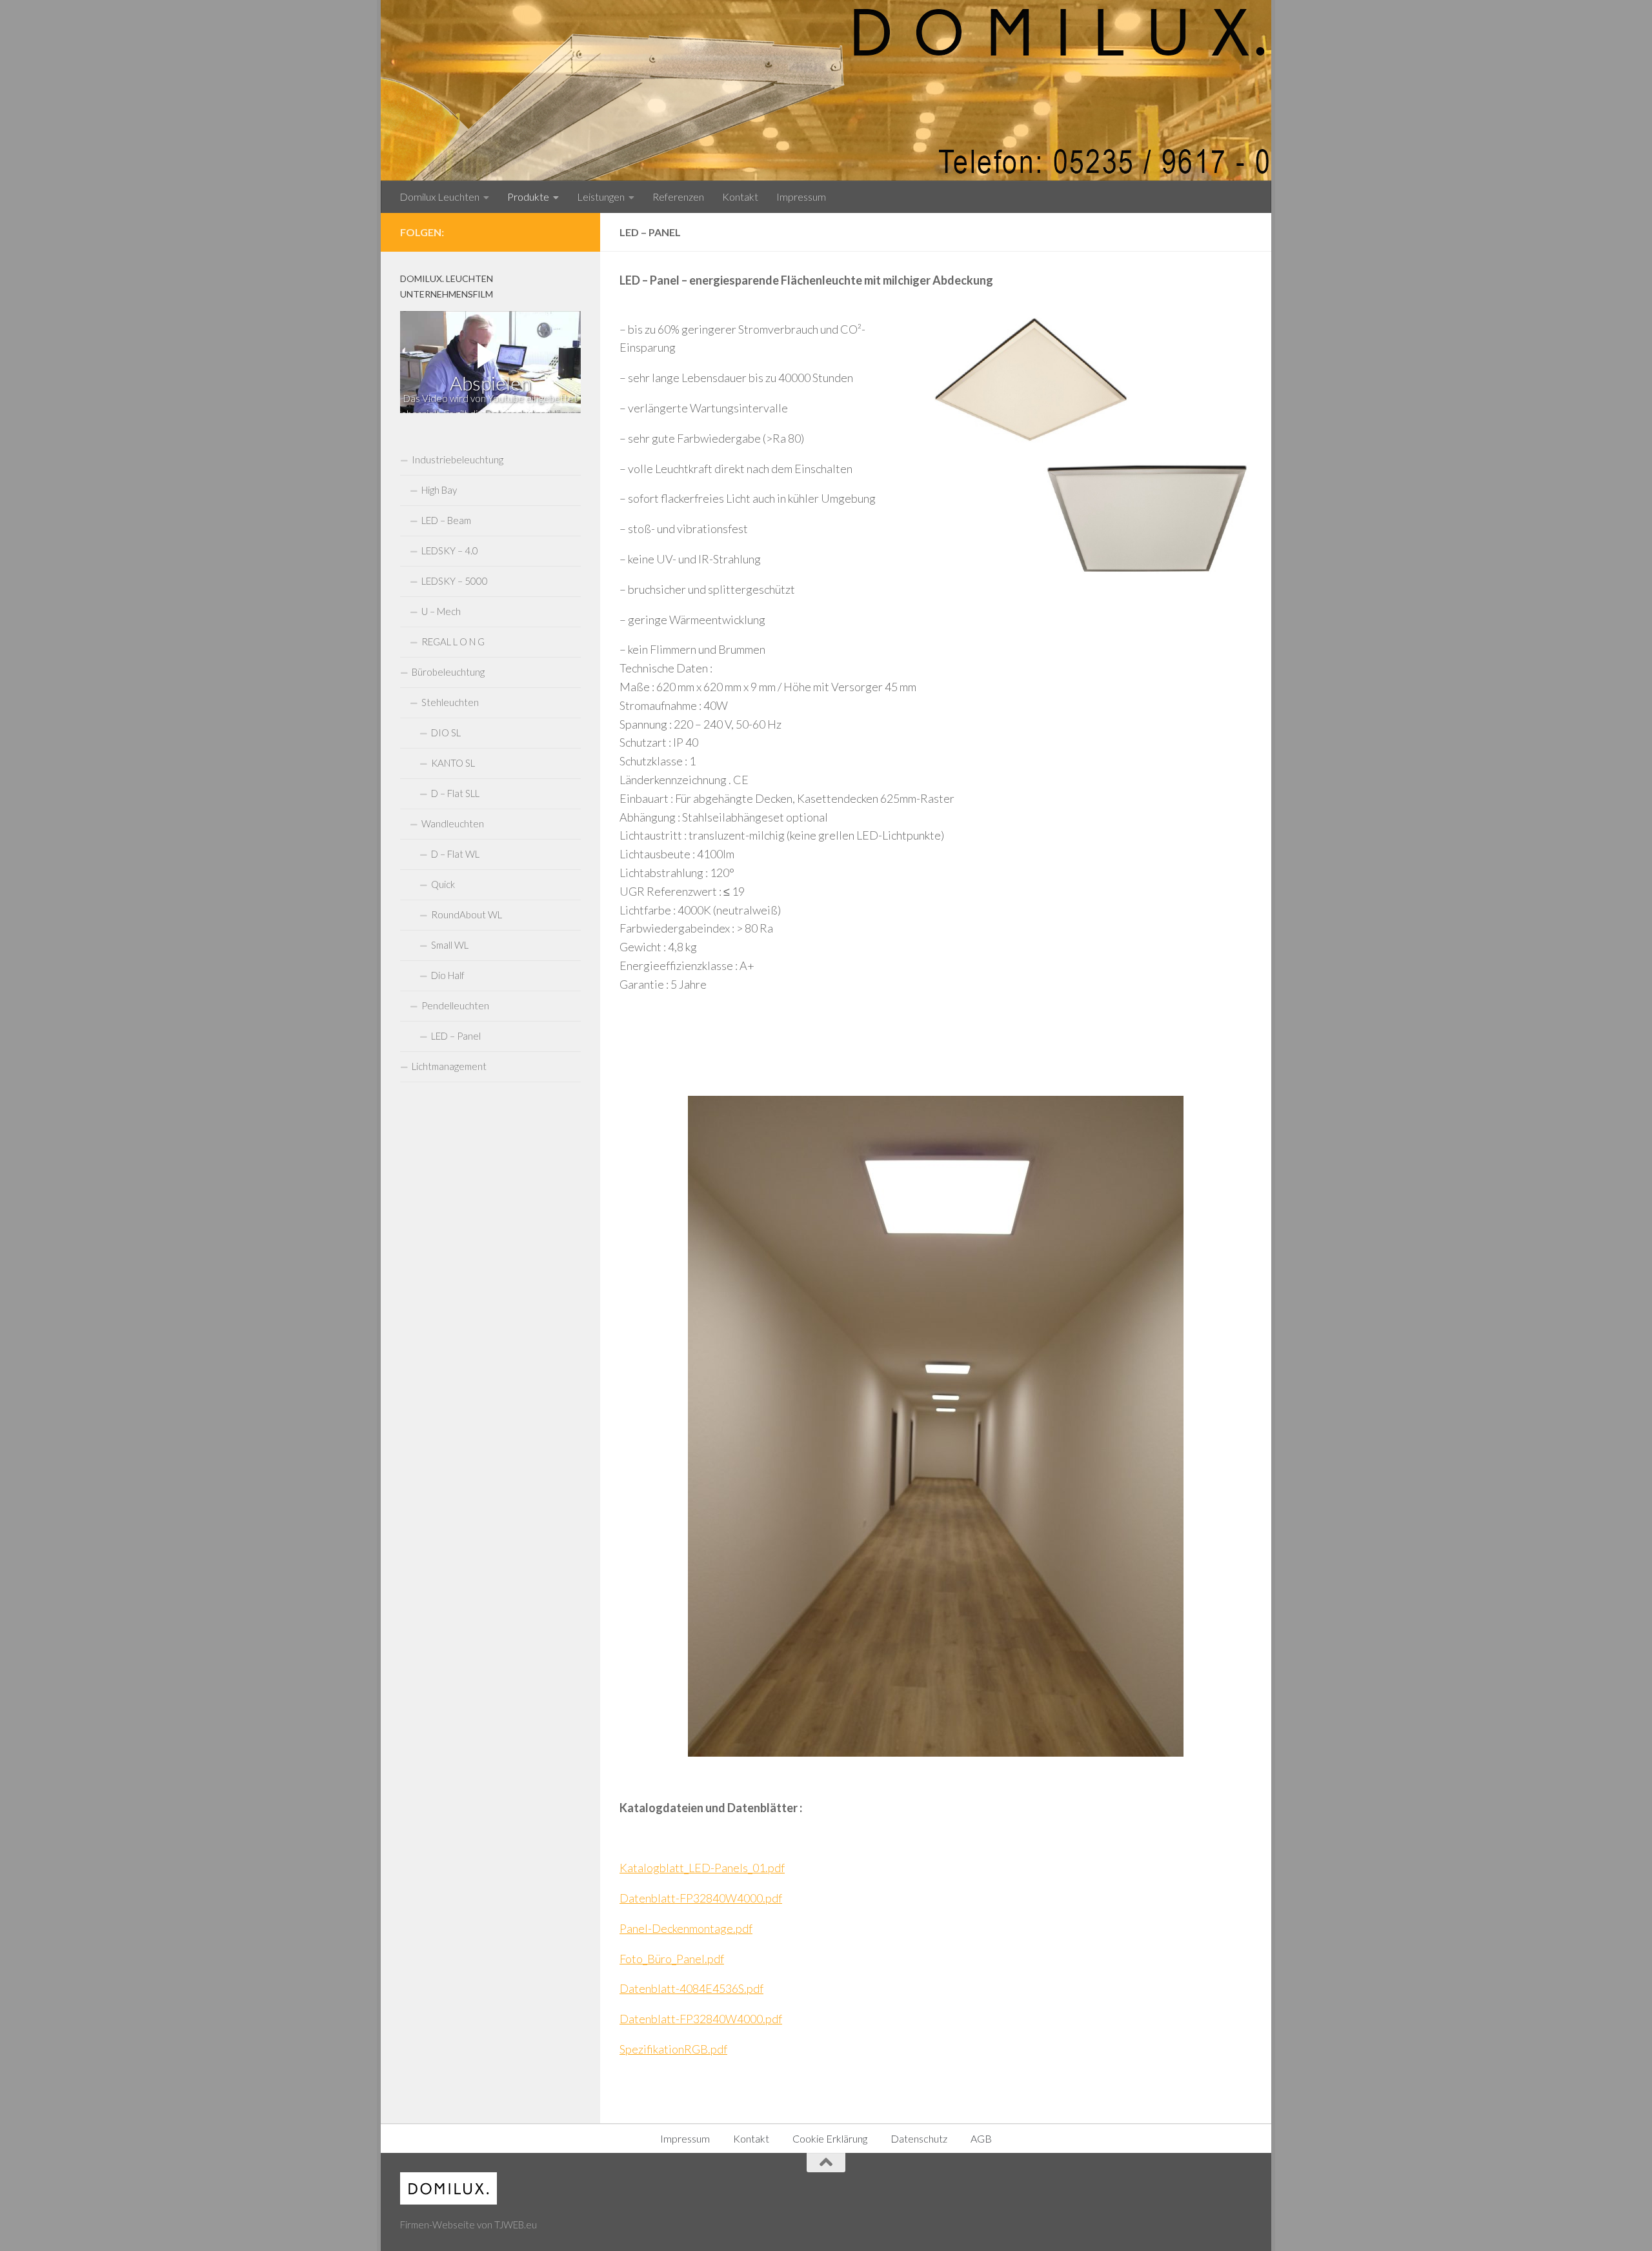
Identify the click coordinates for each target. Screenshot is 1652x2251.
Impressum (801, 197)
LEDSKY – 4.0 (450, 550)
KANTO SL (453, 763)
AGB (981, 2138)
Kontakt (740, 197)
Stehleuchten (450, 702)
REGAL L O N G (453, 641)
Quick (443, 884)
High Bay (439, 490)
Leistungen (601, 197)
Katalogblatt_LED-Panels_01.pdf (702, 1868)
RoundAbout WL (467, 914)
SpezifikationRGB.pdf (673, 2049)
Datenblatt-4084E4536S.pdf (691, 1988)
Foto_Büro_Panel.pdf (672, 1959)
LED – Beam (446, 520)
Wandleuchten (453, 823)
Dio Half (448, 975)
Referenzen (678, 197)
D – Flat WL (455, 854)
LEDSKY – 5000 (455, 581)
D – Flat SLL (455, 793)
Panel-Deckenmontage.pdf (686, 1928)
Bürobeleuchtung (448, 672)
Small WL (450, 945)
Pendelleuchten (455, 1005)
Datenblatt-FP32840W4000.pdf (701, 1898)
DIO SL (446, 732)
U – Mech (441, 611)
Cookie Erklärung (830, 2138)
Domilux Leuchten (439, 197)
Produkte (528, 197)
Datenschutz (919, 2138)
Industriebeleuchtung (458, 459)
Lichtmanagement (449, 1066)
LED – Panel (456, 1036)
